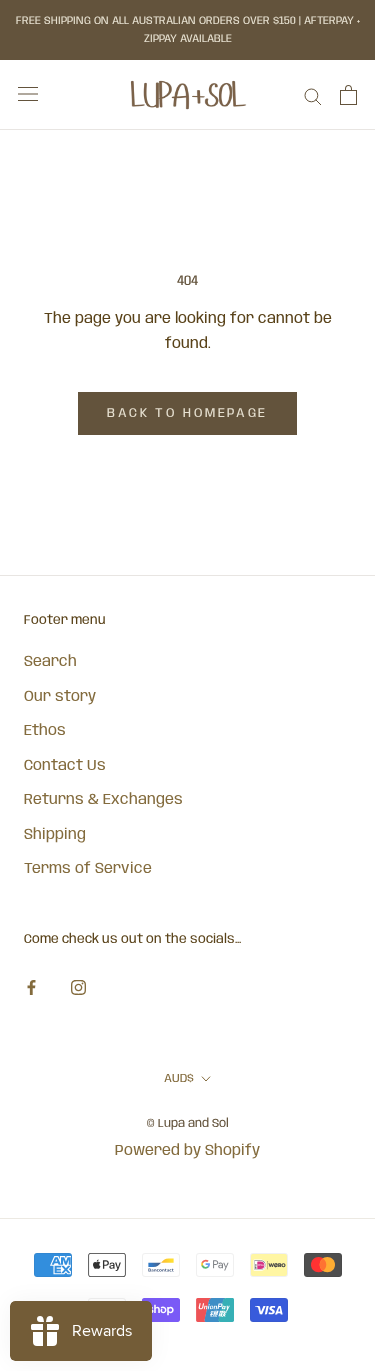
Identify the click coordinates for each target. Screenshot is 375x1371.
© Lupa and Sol (188, 1123)
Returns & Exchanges (103, 800)
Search (50, 662)
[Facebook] (31, 988)
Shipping (55, 835)
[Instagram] (78, 988)
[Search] (313, 95)
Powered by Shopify (187, 1151)
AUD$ (179, 1078)
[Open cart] (348, 95)
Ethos (45, 731)
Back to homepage (187, 413)
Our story (60, 697)
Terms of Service (88, 869)
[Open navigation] (28, 94)
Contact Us (65, 766)
